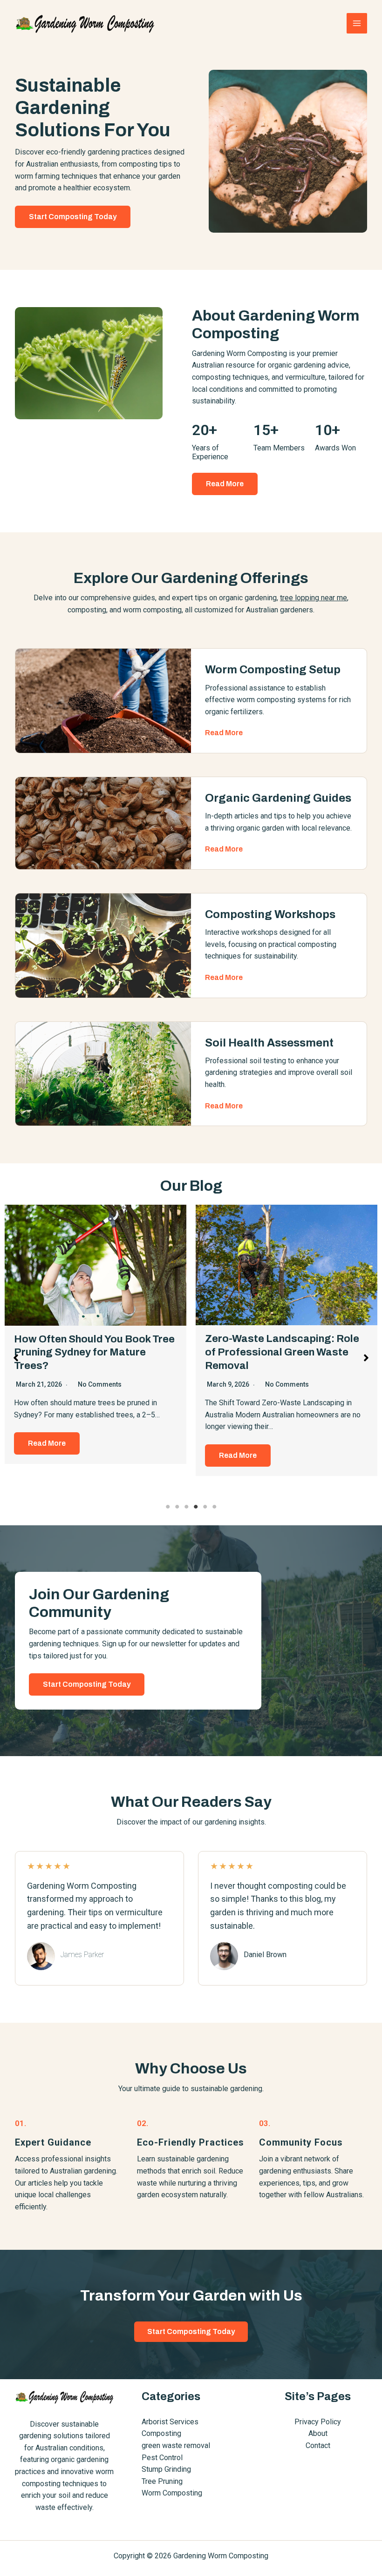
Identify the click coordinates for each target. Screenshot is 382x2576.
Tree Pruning (162, 2481)
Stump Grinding (166, 2469)
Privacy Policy (318, 2422)
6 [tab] (214, 1507)
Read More (47, 1443)
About (318, 2433)
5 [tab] (205, 1507)
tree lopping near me (314, 598)
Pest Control (162, 2458)
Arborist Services (170, 2422)
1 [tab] (168, 1507)
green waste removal (176, 2445)
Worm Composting (172, 2493)
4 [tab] (196, 1507)
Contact (318, 2445)
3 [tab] (186, 1507)
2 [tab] (177, 1507)
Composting (161, 2433)
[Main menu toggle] (357, 23)
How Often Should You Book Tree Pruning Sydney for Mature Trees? (94, 1352)
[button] (225, 484)
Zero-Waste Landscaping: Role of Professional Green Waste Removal (282, 1352)
